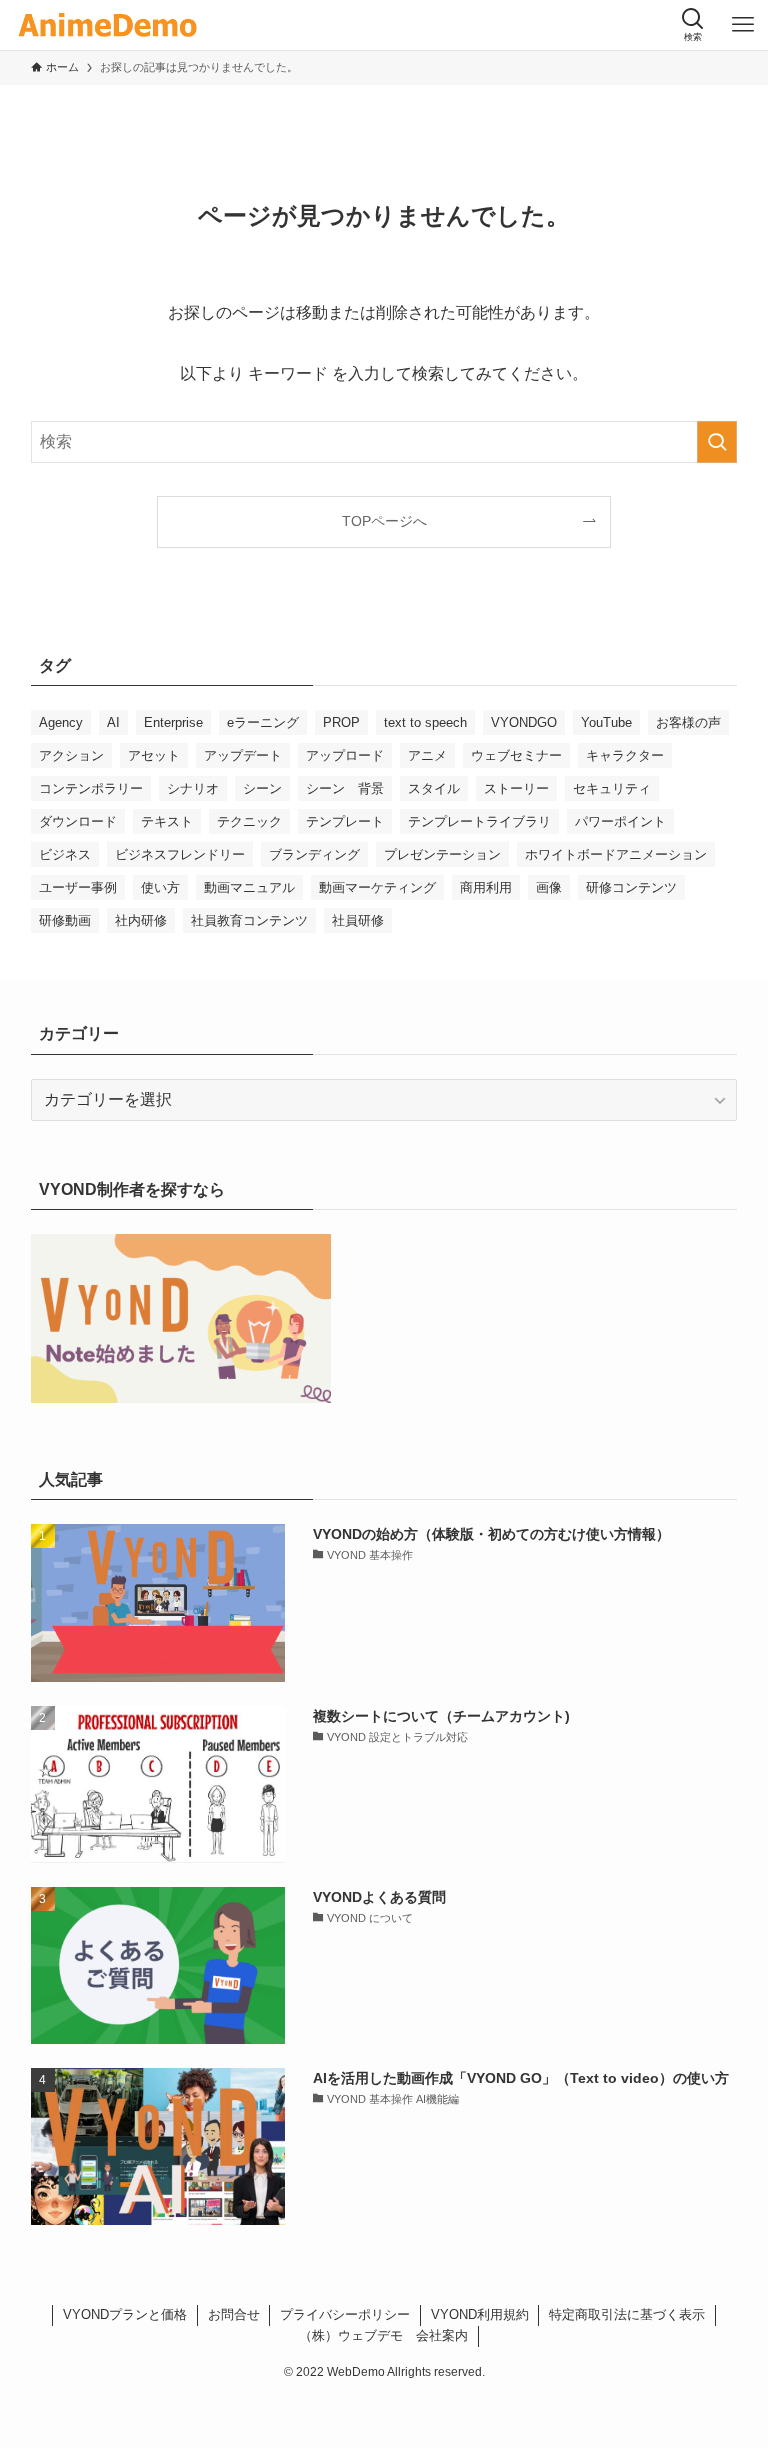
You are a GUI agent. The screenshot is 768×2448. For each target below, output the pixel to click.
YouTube (606, 722)
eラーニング (263, 722)
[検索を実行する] (717, 442)
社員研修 (358, 920)
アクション (71, 755)
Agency (61, 722)
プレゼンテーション (442, 854)
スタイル (434, 788)
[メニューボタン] (743, 25)
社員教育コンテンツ (249, 920)
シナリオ (193, 788)
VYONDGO (524, 722)
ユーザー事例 (78, 887)
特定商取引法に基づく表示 (627, 2314)
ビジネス (65, 854)
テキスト (167, 821)
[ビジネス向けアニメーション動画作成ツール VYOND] (107, 25)
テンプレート (345, 821)
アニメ (427, 755)
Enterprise (173, 722)
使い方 (160, 887)
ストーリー (516, 788)
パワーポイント (620, 821)
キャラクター (625, 755)
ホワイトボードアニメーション (616, 854)
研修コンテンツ (631, 887)
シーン (262, 788)
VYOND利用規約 (480, 2314)
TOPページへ (384, 521)
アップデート (243, 755)
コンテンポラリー (91, 788)
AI (113, 722)
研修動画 (65, 920)
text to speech (425, 722)
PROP (341, 722)
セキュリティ (612, 788)
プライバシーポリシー (345, 2314)
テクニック (249, 821)
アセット (154, 755)
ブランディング (314, 854)
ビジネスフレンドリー (180, 854)
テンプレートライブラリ (479, 821)
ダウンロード (78, 821)
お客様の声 (688, 722)
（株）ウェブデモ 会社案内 (383, 2335)
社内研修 (141, 920)
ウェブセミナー (516, 755)
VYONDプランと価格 (125, 2314)
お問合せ (234, 2314)
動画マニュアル (249, 887)
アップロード (345, 755)
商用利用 (486, 887)
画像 (549, 887)
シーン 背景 (345, 788)
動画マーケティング (377, 887)
